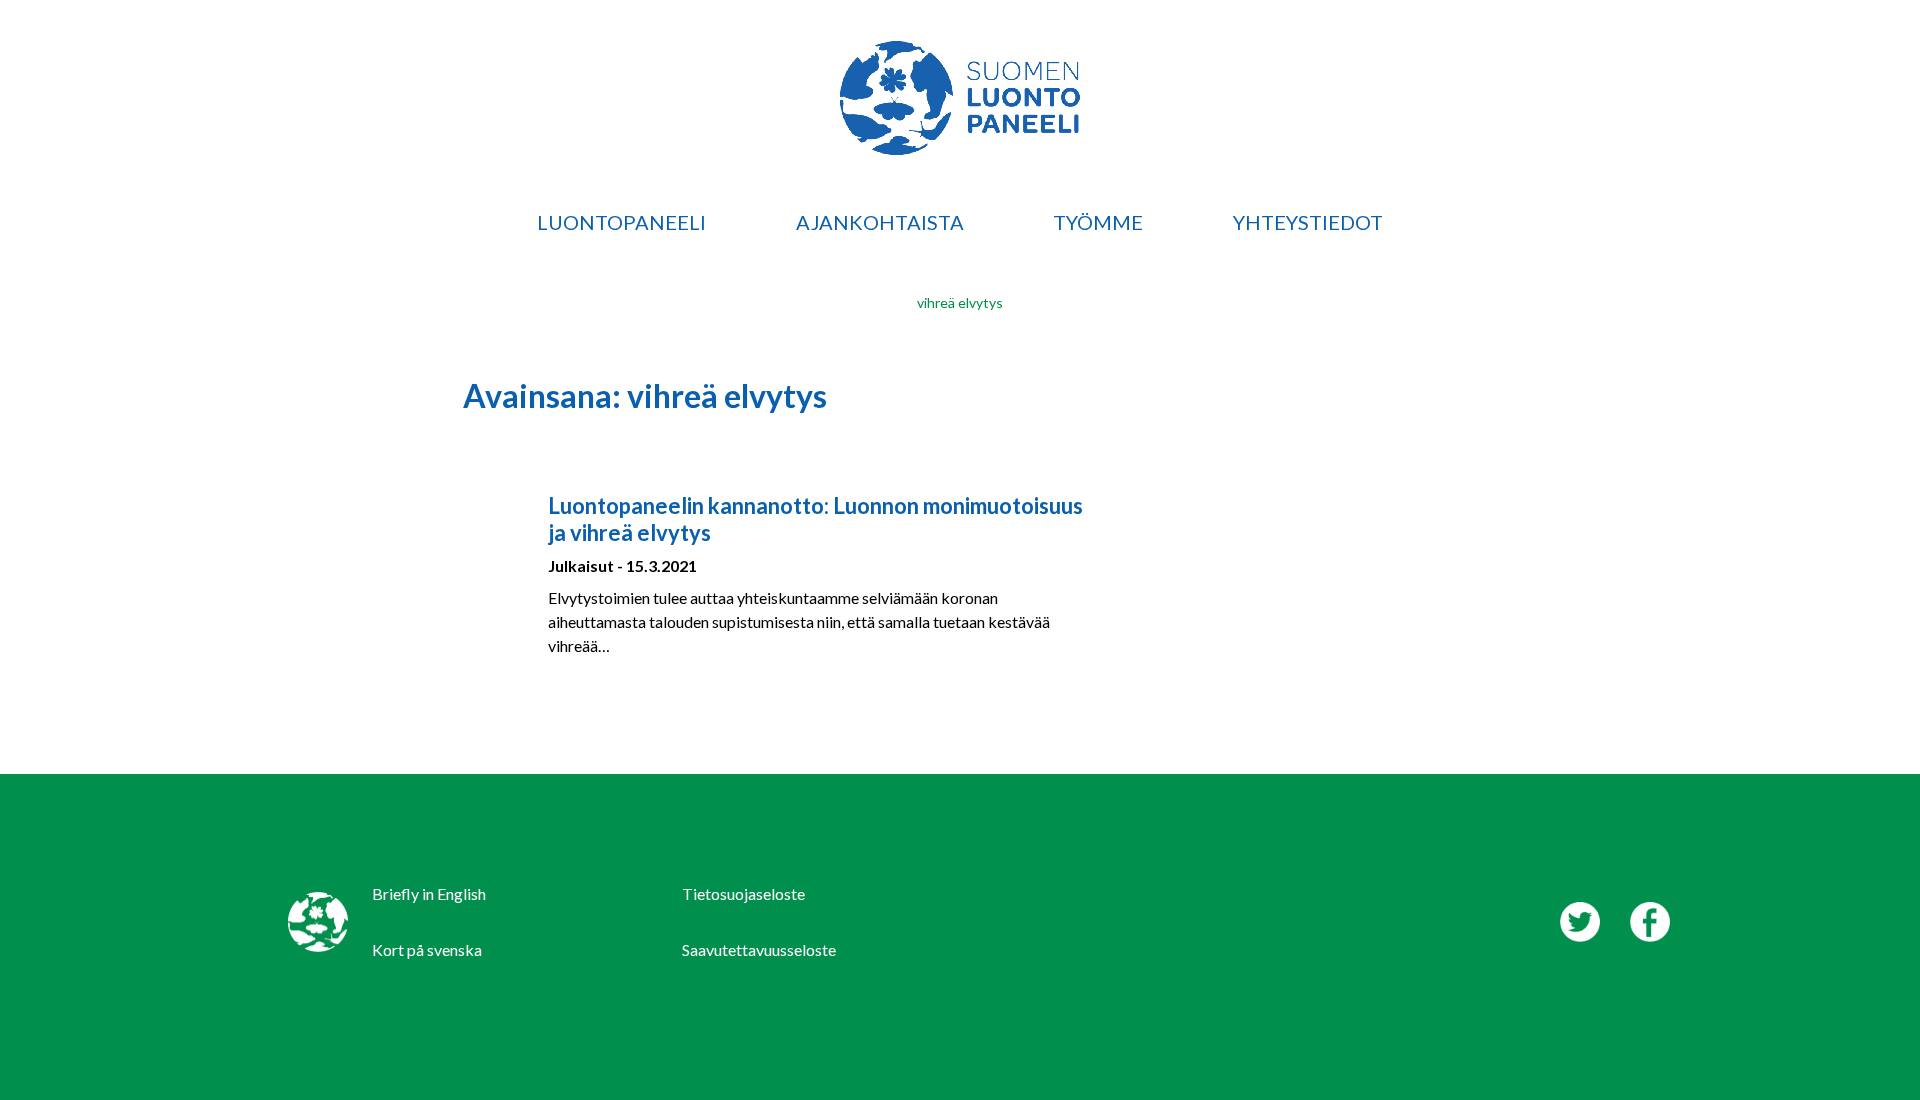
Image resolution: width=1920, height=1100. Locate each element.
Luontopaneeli (621, 222)
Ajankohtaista (880, 222)
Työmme (1098, 222)
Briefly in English (429, 893)
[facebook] (1650, 922)
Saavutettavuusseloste (759, 949)
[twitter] (1580, 922)
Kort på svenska (427, 949)
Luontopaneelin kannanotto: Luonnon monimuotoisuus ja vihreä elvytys (815, 518)
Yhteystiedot (1308, 222)
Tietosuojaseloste (743, 893)
